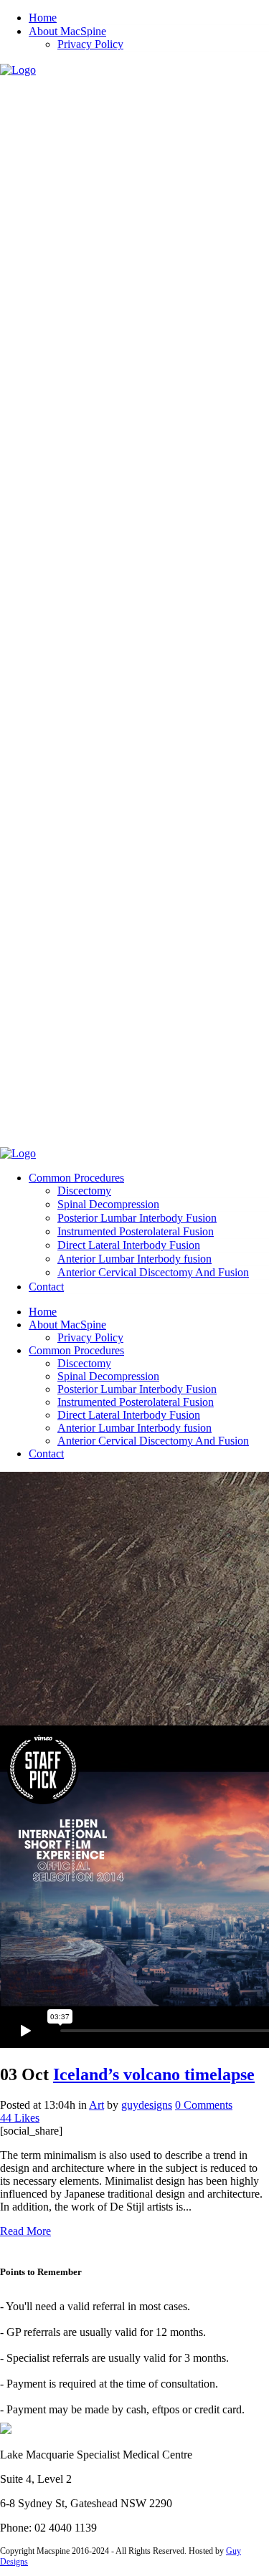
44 (20, 2118)
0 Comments (204, 2105)
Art (96, 2105)
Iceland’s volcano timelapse (154, 2074)
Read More (25, 2231)
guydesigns (147, 2105)
